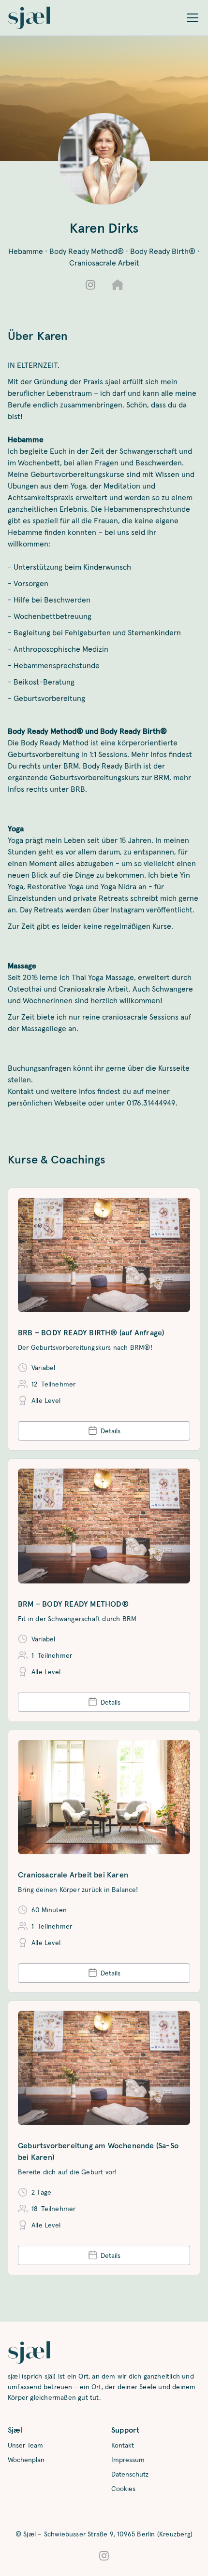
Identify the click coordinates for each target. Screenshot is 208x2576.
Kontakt (123, 2445)
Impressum (128, 2460)
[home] (29, 18)
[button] (193, 18)
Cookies (123, 2489)
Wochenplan (26, 2460)
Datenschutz (130, 2474)
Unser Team (25, 2445)
